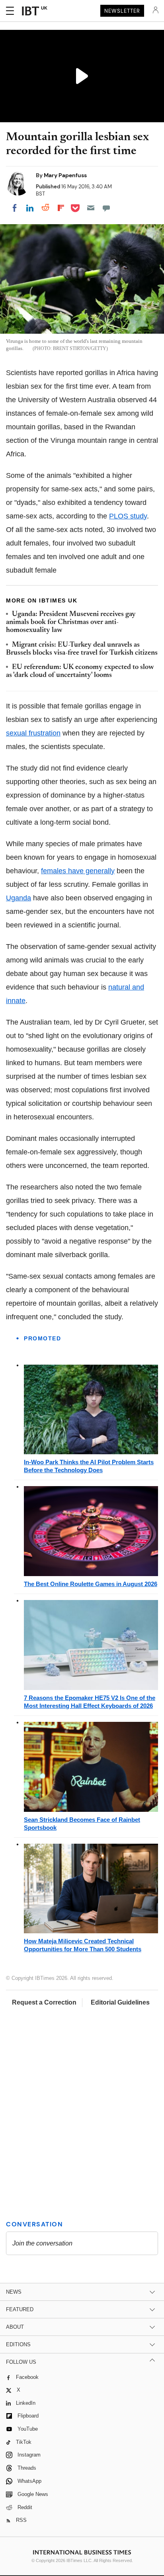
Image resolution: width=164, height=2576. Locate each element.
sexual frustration (33, 733)
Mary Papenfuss (65, 175)
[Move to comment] (106, 208)
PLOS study (128, 516)
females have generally (78, 871)
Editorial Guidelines (120, 2002)
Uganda (19, 898)
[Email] (91, 208)
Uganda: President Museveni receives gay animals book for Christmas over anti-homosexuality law (71, 623)
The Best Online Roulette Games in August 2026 (91, 1584)
